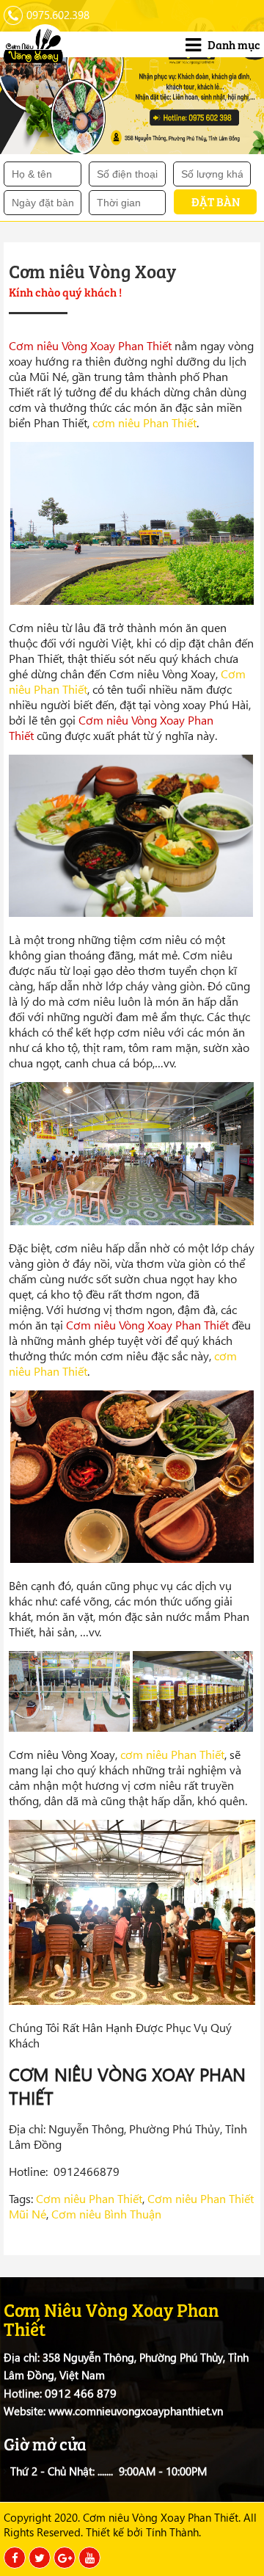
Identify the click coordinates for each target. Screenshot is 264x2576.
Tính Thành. (173, 2532)
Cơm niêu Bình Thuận (106, 2214)
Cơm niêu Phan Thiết (89, 2198)
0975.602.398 (58, 15)
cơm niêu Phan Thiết (144, 422)
